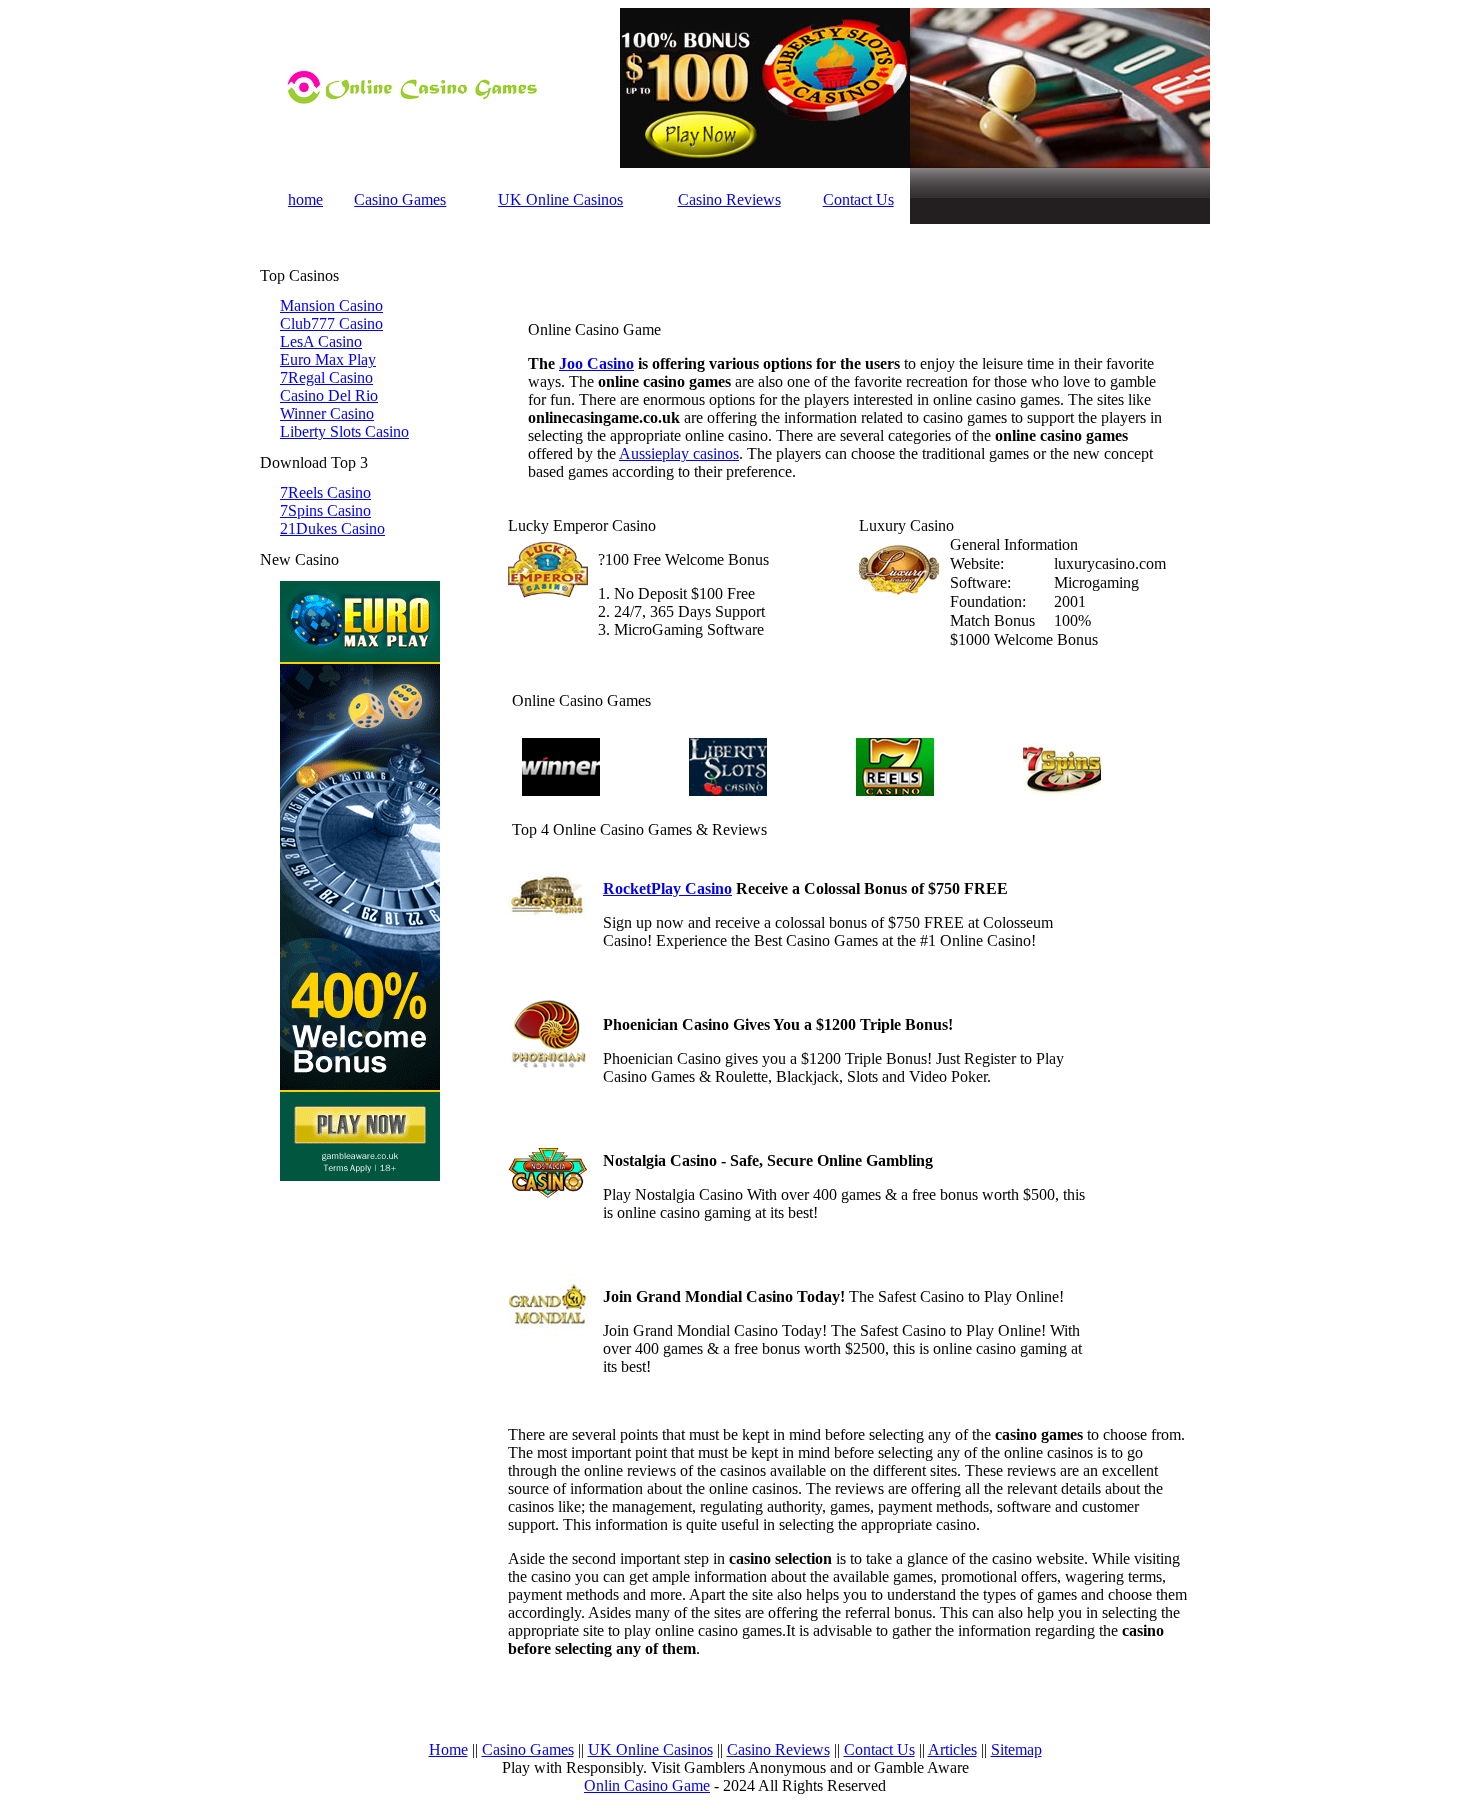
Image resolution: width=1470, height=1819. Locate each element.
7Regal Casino (326, 377)
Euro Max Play (328, 359)
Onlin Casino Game (647, 1785)
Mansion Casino (331, 305)
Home (448, 1749)
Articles (952, 1749)
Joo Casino (596, 363)
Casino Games (400, 199)
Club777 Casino (331, 323)
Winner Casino (327, 413)
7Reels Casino (325, 492)
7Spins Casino (325, 510)
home (305, 199)
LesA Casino (321, 341)
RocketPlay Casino (667, 888)
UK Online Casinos (560, 199)
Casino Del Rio (329, 395)
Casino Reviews (729, 199)
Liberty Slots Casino (344, 431)
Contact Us (858, 199)
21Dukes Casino (332, 528)
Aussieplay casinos (679, 453)
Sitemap (1016, 1749)
